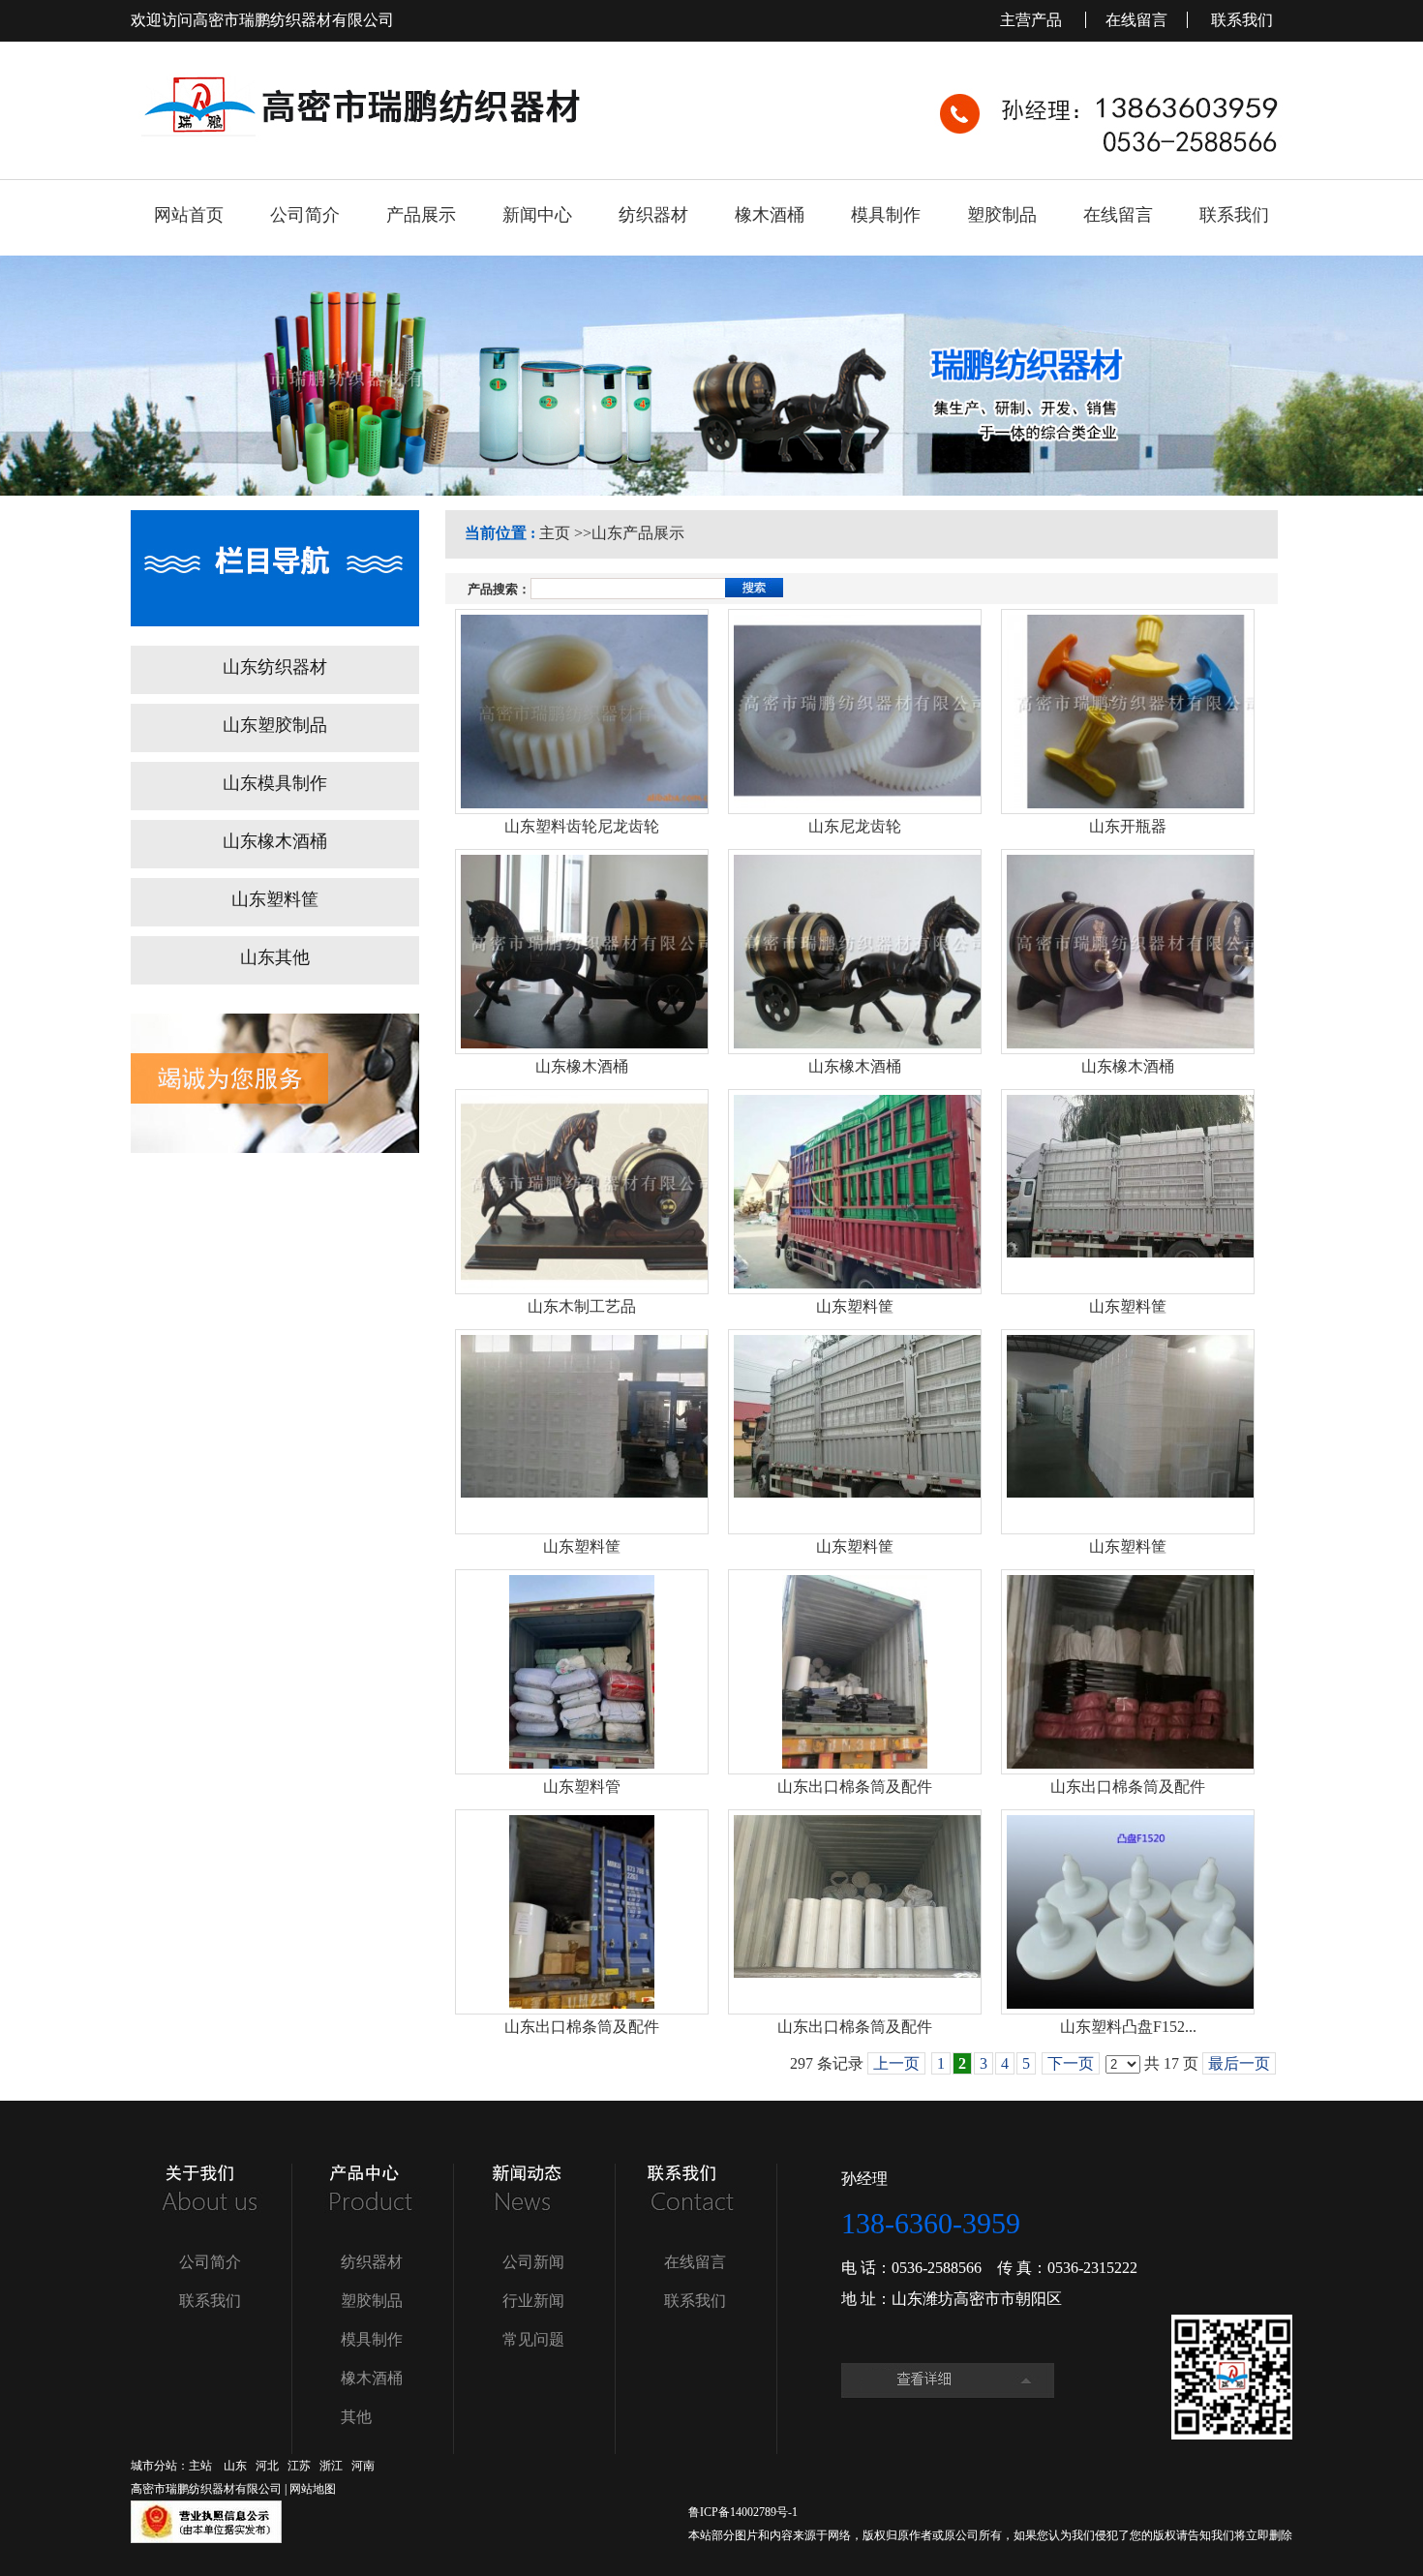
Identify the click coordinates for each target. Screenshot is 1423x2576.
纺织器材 (372, 2262)
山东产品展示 (638, 533)
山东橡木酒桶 (582, 1066)
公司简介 (210, 2262)
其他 (356, 2417)
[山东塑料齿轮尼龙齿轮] (582, 712)
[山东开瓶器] (1128, 712)
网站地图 (313, 2489)
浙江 (331, 2466)
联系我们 (1242, 20)
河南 (363, 2466)
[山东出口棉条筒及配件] (855, 1672)
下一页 (1071, 2063)
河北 (267, 2466)
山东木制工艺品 (582, 1306)
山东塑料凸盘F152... (1128, 2027)
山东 (235, 2466)
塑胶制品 (372, 2301)
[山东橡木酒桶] (582, 952)
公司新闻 (533, 2262)
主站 (200, 2466)
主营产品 (1033, 20)
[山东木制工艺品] (582, 1192)
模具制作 (372, 2339)
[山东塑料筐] (855, 1192)
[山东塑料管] (582, 1672)
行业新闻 (533, 2301)
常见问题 (533, 2339)
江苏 (299, 2466)
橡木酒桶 (372, 2378)
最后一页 (1239, 2063)
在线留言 (1136, 20)
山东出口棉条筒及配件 (855, 1787)
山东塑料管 (582, 1787)
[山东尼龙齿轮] (855, 712)
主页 (555, 533)
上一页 (896, 2063)
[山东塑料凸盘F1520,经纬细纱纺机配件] (1128, 1912)
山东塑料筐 (855, 1306)
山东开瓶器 (1128, 826)
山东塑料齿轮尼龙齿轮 (582, 826)
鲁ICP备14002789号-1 (743, 2512)
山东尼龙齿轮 (855, 826)
